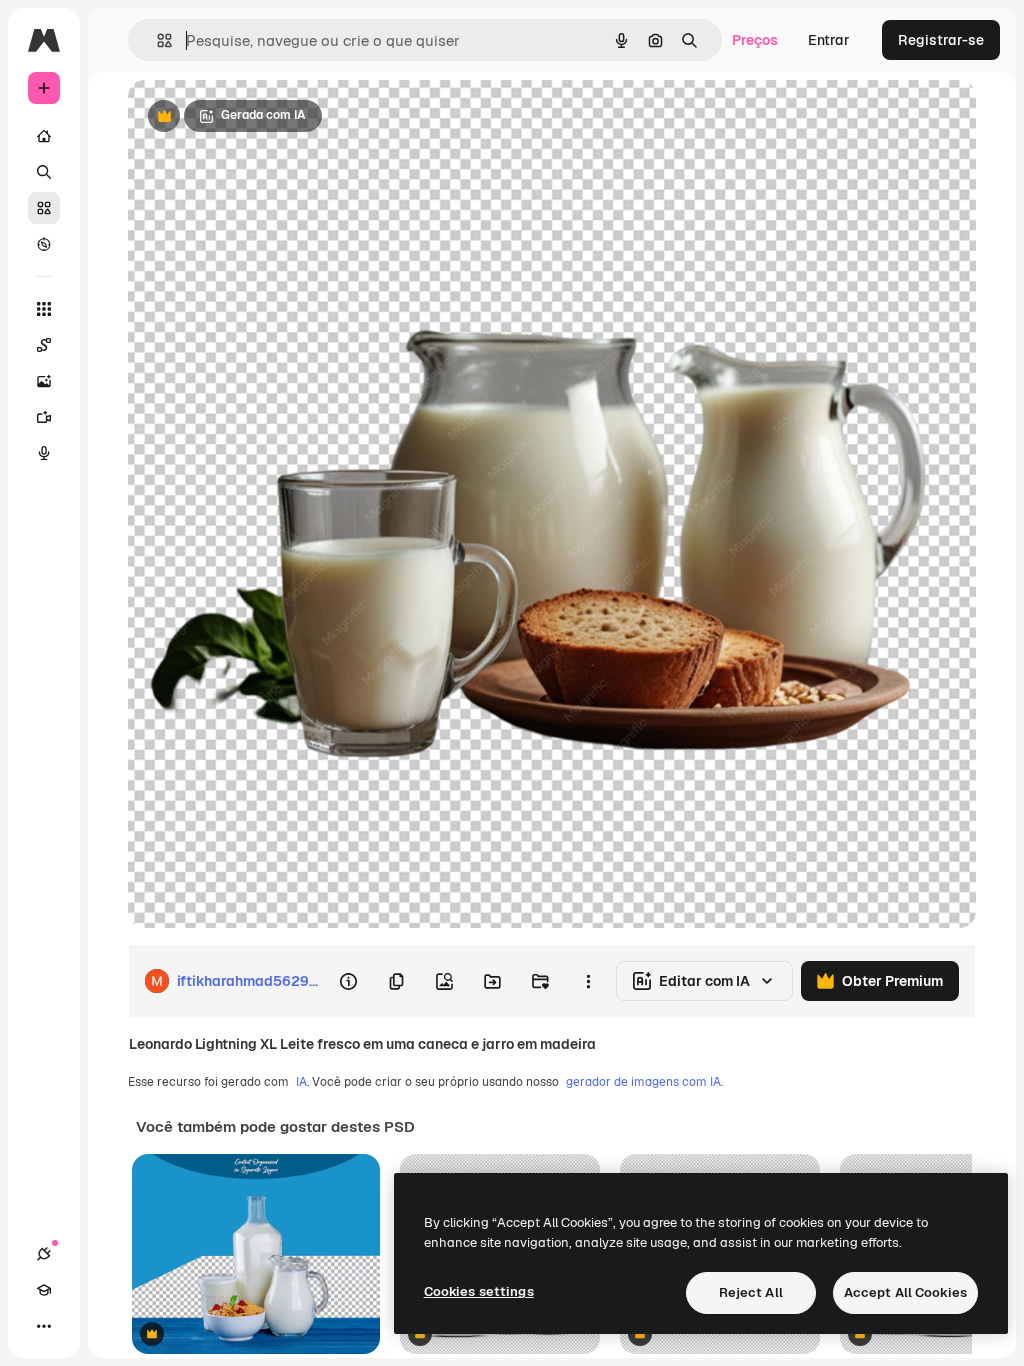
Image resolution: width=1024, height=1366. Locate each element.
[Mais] (44, 1326)
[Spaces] (44, 345)
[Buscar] (44, 172)
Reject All (751, 1292)
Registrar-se (941, 40)
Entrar (829, 40)
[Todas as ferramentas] (44, 309)
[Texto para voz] (44, 453)
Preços (755, 40)
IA (301, 1082)
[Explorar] (44, 244)
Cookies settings (479, 1291)
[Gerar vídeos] (44, 417)
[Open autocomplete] (156, 40)
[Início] (44, 136)
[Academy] (44, 1290)
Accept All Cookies (905, 1292)
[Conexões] (44, 1254)
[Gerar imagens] (44, 381)
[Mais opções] (588, 981)
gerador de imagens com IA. (644, 1082)
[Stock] (44, 208)
